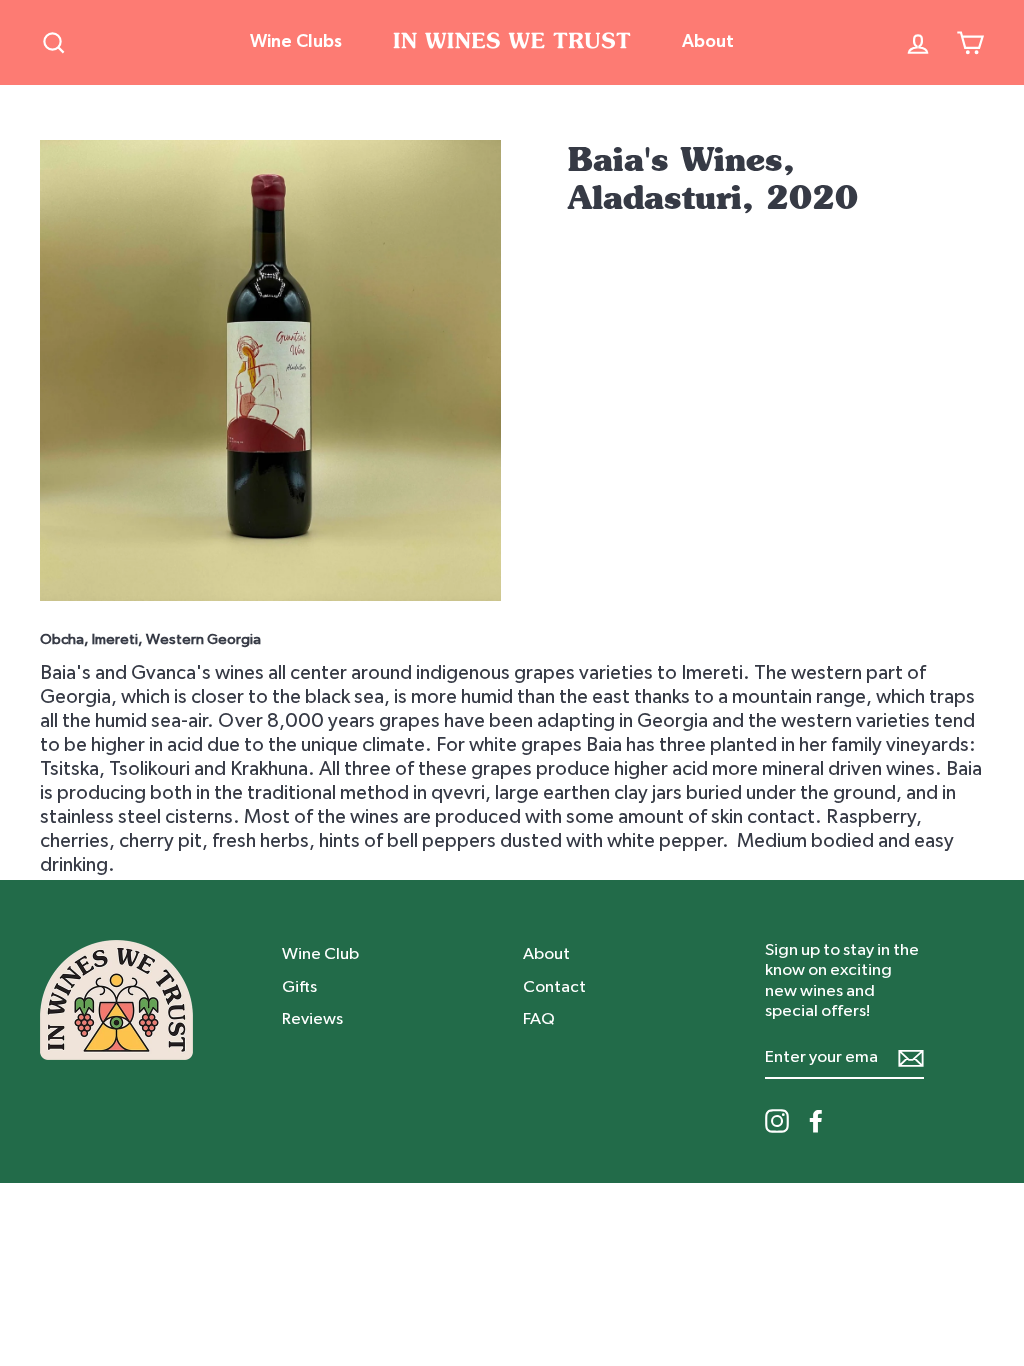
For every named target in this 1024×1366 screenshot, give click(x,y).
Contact (554, 986)
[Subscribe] (911, 1057)
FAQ (539, 1018)
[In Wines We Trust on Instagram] (777, 1121)
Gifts (299, 986)
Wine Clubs (296, 42)
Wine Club (320, 953)
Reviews (312, 1018)
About (708, 42)
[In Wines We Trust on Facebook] (816, 1121)
